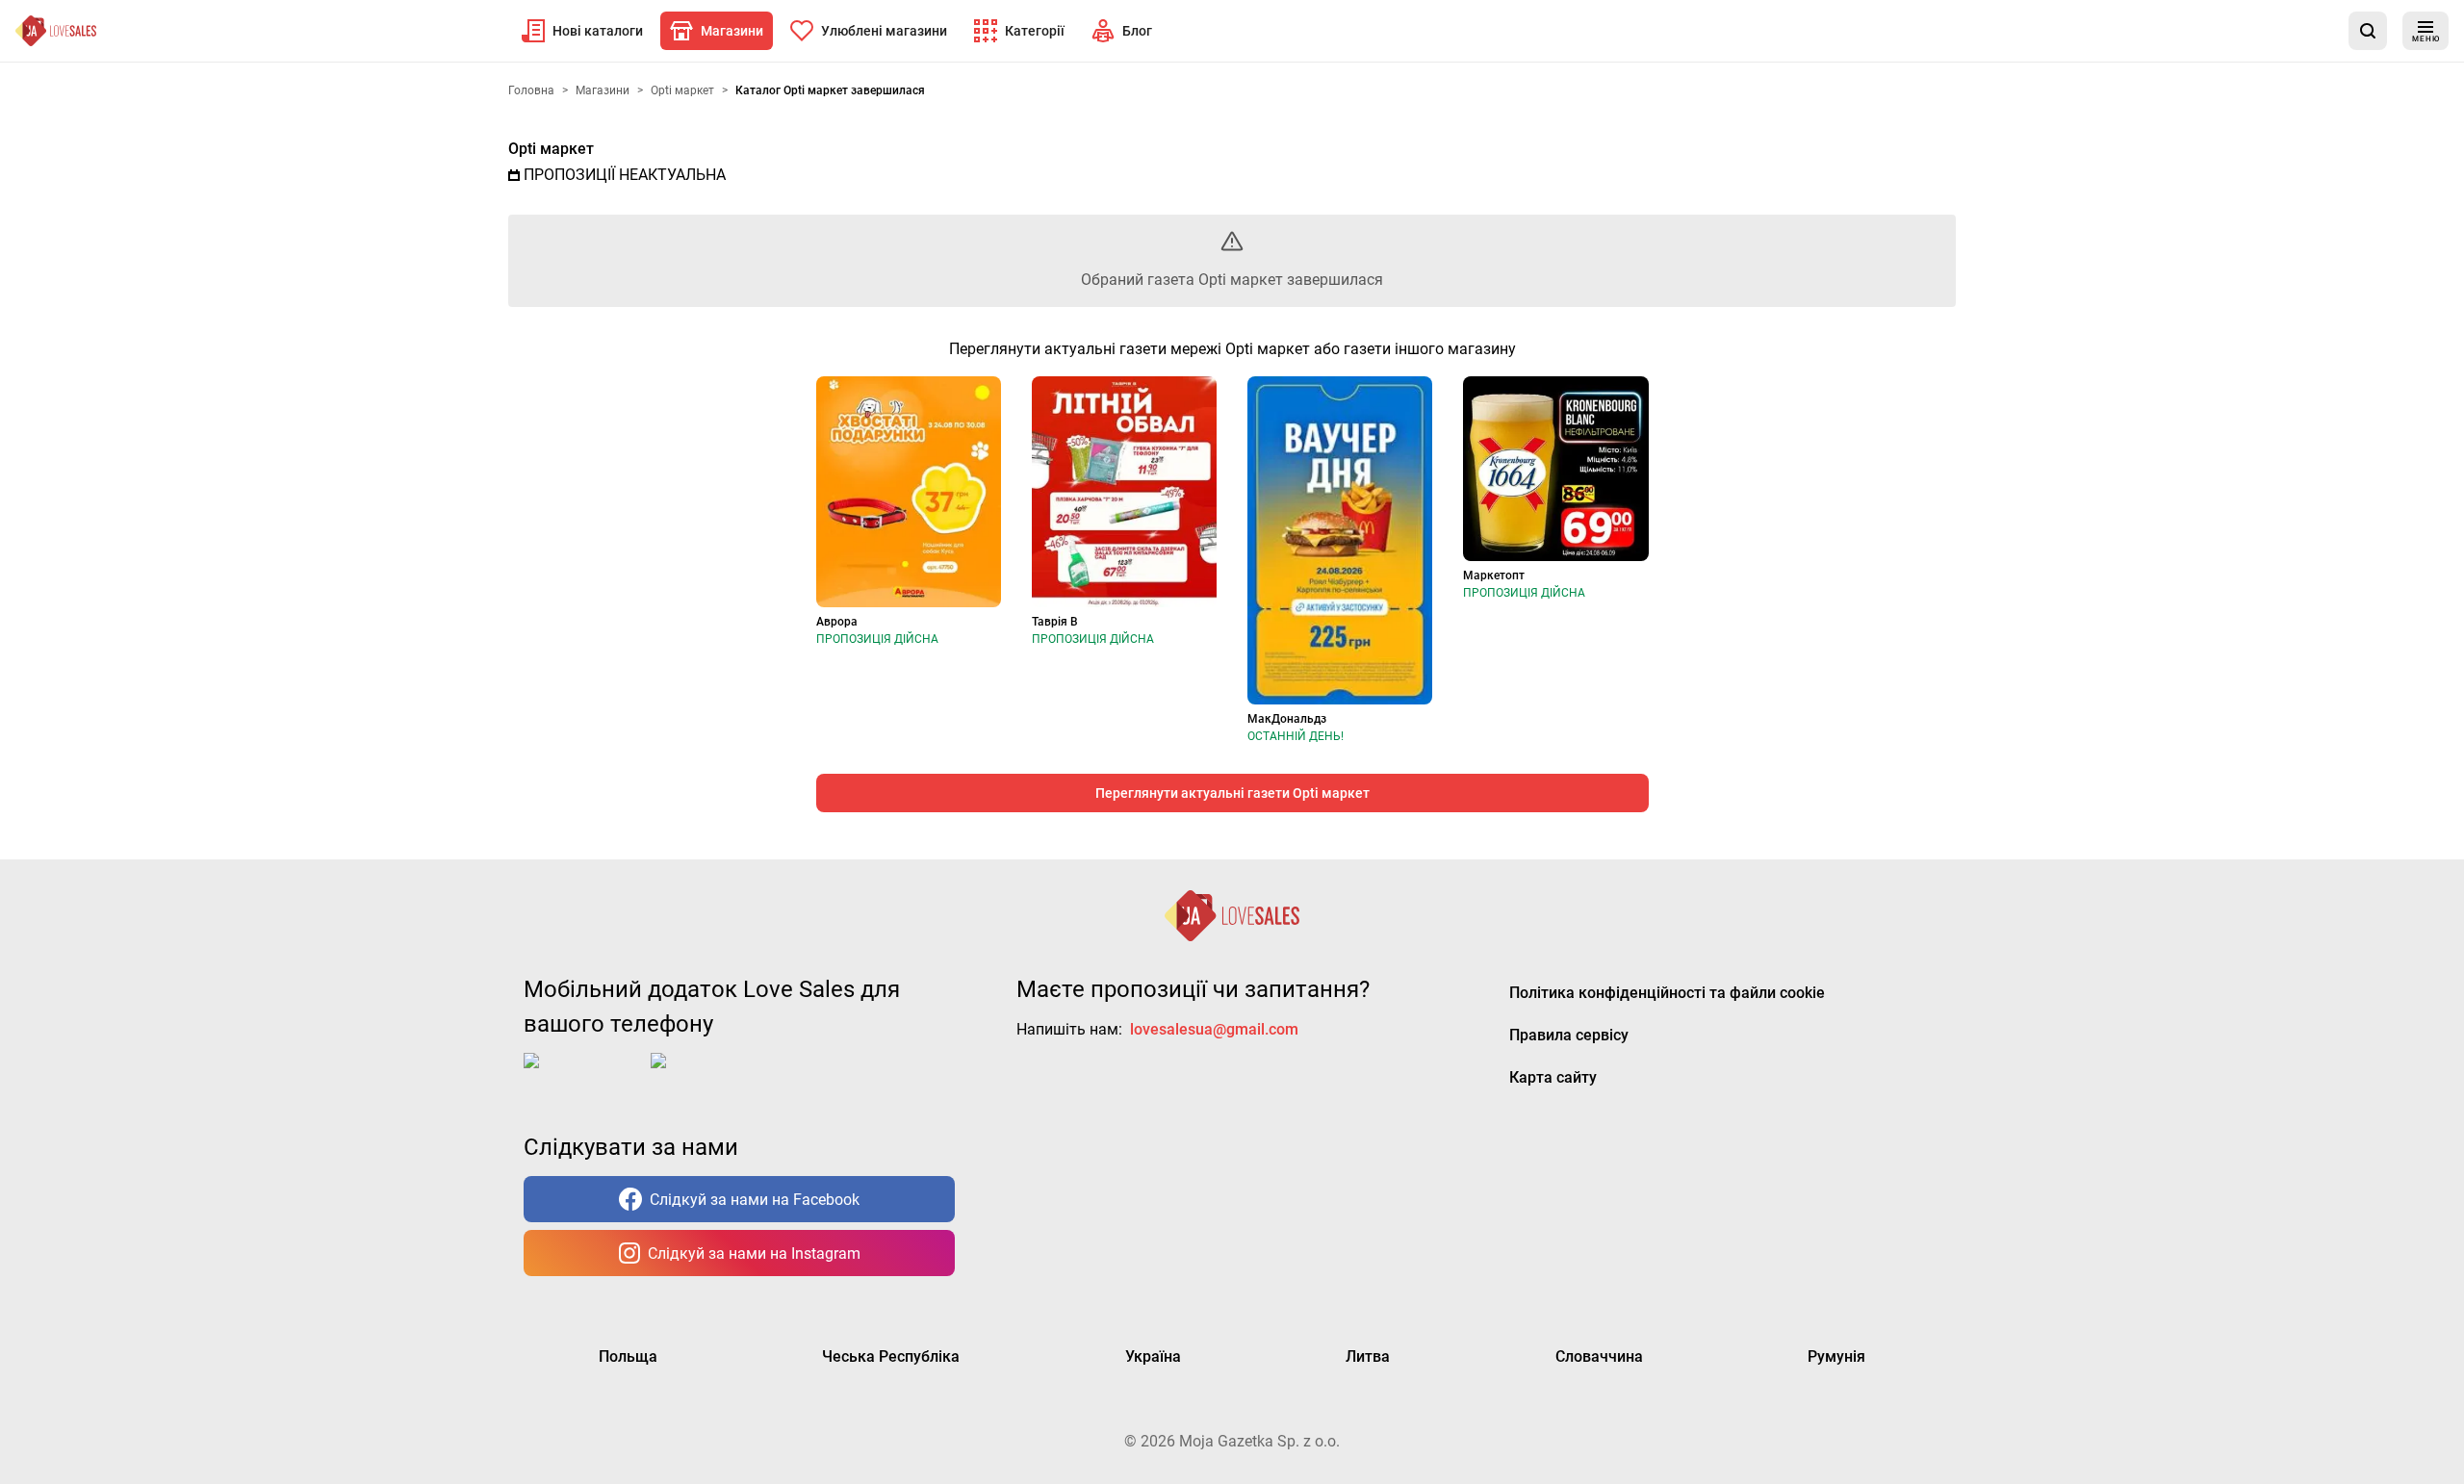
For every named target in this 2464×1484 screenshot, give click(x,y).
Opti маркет (551, 149)
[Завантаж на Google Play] (710, 1076)
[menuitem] (582, 31)
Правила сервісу (1569, 1035)
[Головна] (56, 31)
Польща (628, 1356)
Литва (1368, 1356)
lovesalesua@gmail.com (1214, 1029)
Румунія (1836, 1356)
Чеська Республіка (891, 1356)
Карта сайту (1553, 1077)
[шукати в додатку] (2368, 31)
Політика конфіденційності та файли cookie (1667, 993)
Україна (1153, 1356)
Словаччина (1599, 1356)
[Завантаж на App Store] (583, 1076)
